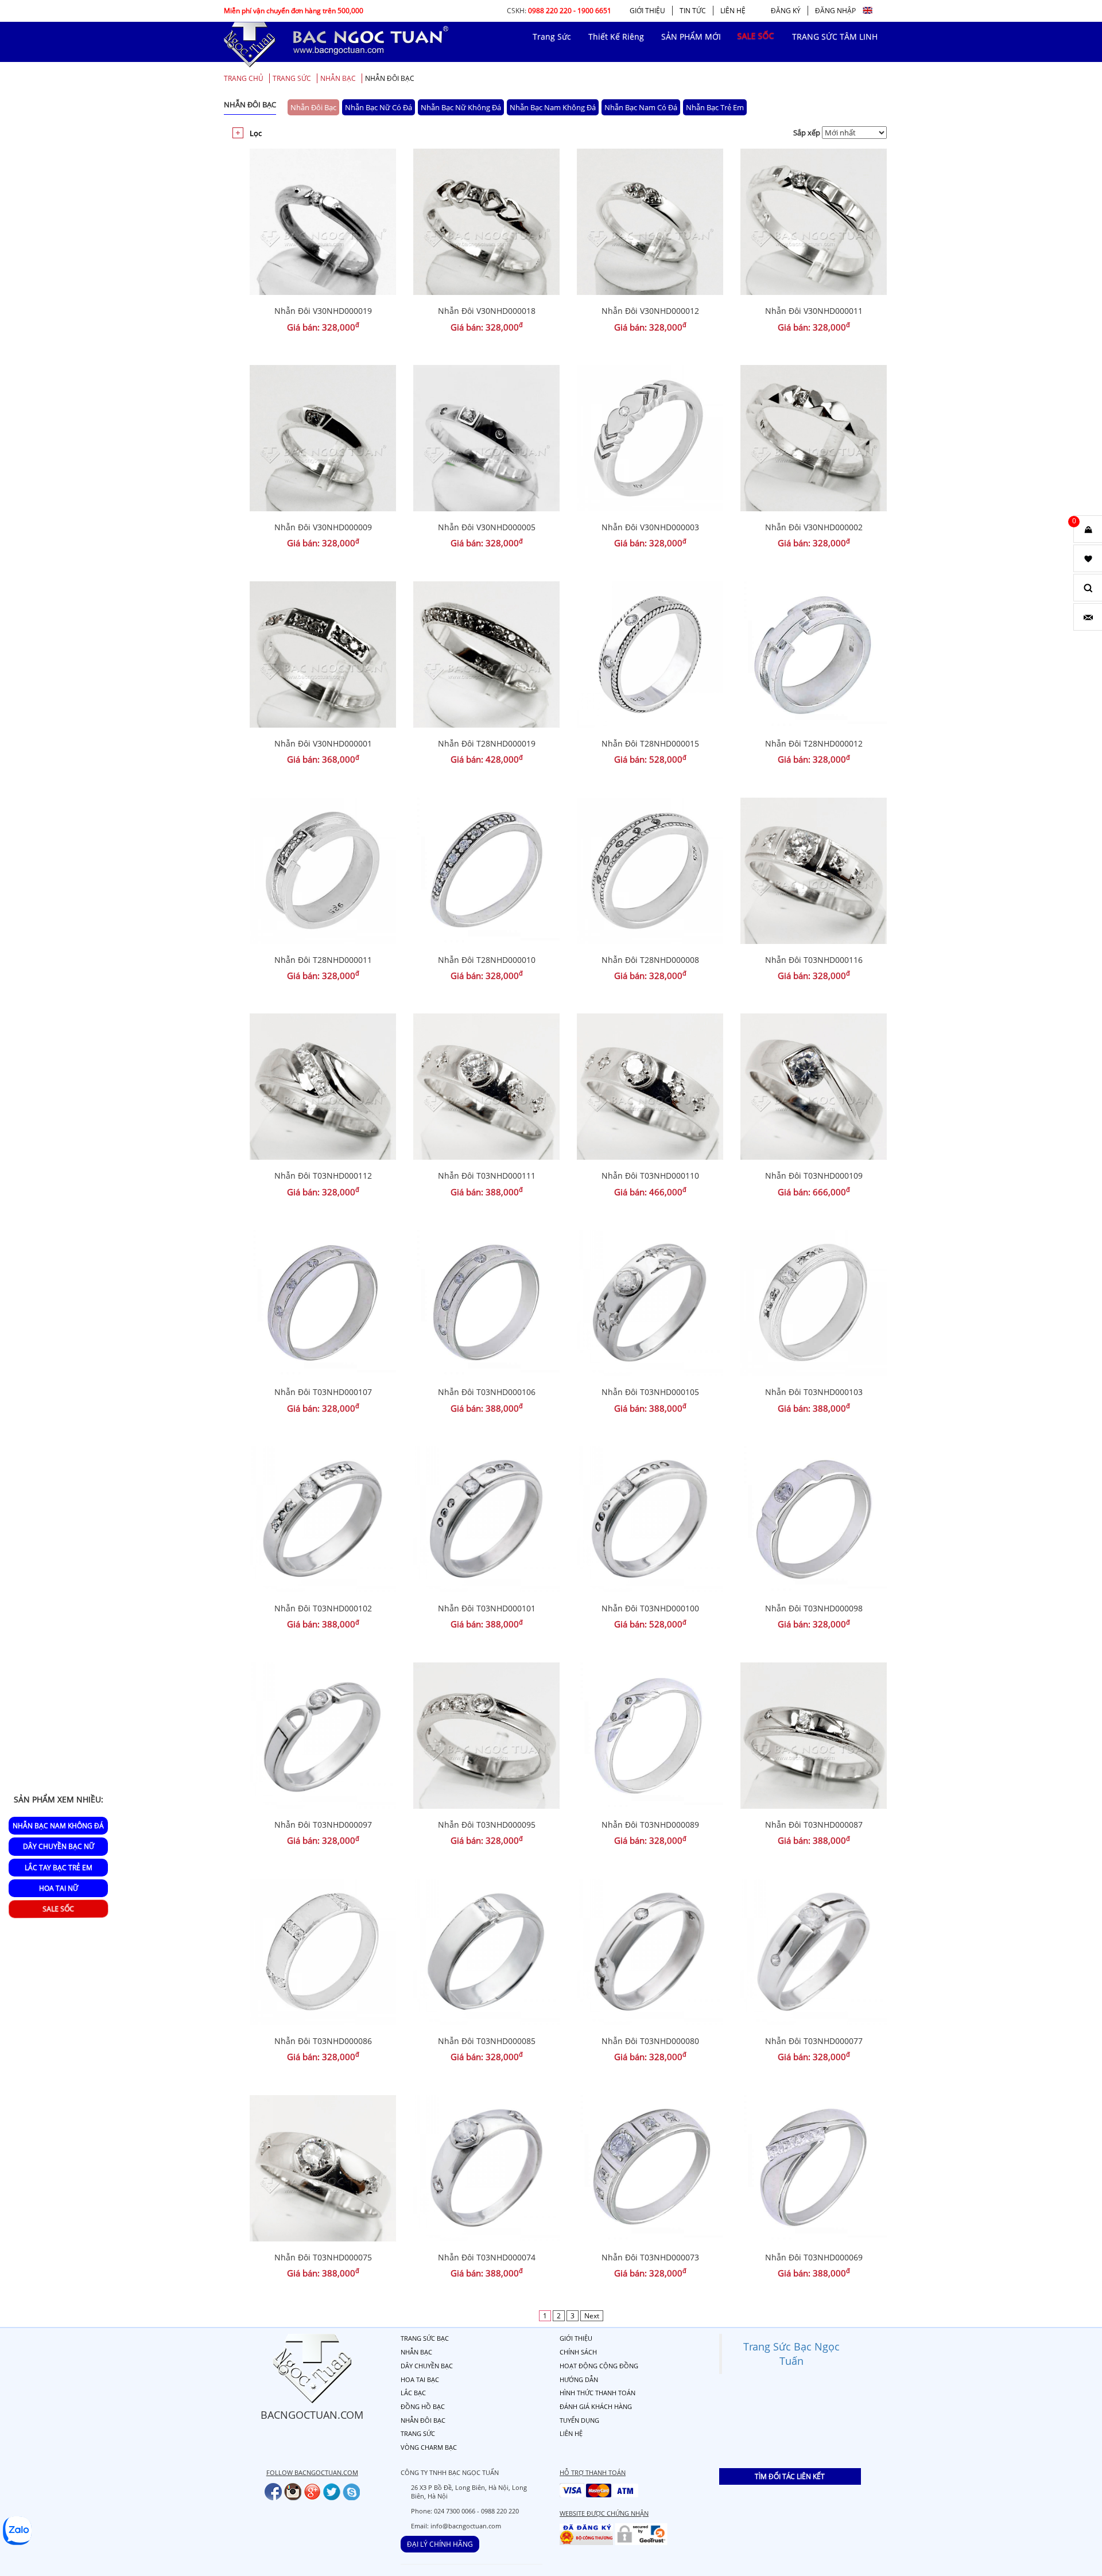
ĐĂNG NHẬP (835, 11)
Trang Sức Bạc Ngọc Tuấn (791, 2354)
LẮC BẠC (413, 2393)
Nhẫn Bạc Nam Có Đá (641, 107)
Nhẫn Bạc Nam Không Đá (553, 107)
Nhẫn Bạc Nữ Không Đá (461, 107)
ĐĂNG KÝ (786, 11)
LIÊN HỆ (733, 11)
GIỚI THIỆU (647, 11)
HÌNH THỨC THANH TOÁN (597, 2393)
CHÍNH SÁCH (578, 2352)
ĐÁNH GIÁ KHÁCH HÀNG (596, 2406)
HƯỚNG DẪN (579, 2379)
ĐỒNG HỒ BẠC (423, 2406)
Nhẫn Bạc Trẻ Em (715, 107)
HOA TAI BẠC (420, 2379)
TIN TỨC (693, 11)
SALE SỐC (59, 1909)
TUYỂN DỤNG (579, 2420)
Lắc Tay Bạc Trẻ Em (59, 1867)
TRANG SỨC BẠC (425, 2338)
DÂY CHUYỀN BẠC (427, 2366)
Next (592, 2316)
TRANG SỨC (292, 78)
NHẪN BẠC (338, 78)
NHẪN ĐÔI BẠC (423, 2420)
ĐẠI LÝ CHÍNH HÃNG (440, 2544)
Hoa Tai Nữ (59, 1888)
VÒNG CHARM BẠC (429, 2447)
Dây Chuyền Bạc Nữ (59, 1846)
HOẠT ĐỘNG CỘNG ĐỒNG (599, 2366)
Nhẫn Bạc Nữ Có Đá (379, 107)
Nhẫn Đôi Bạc (390, 78)
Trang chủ (244, 78)
